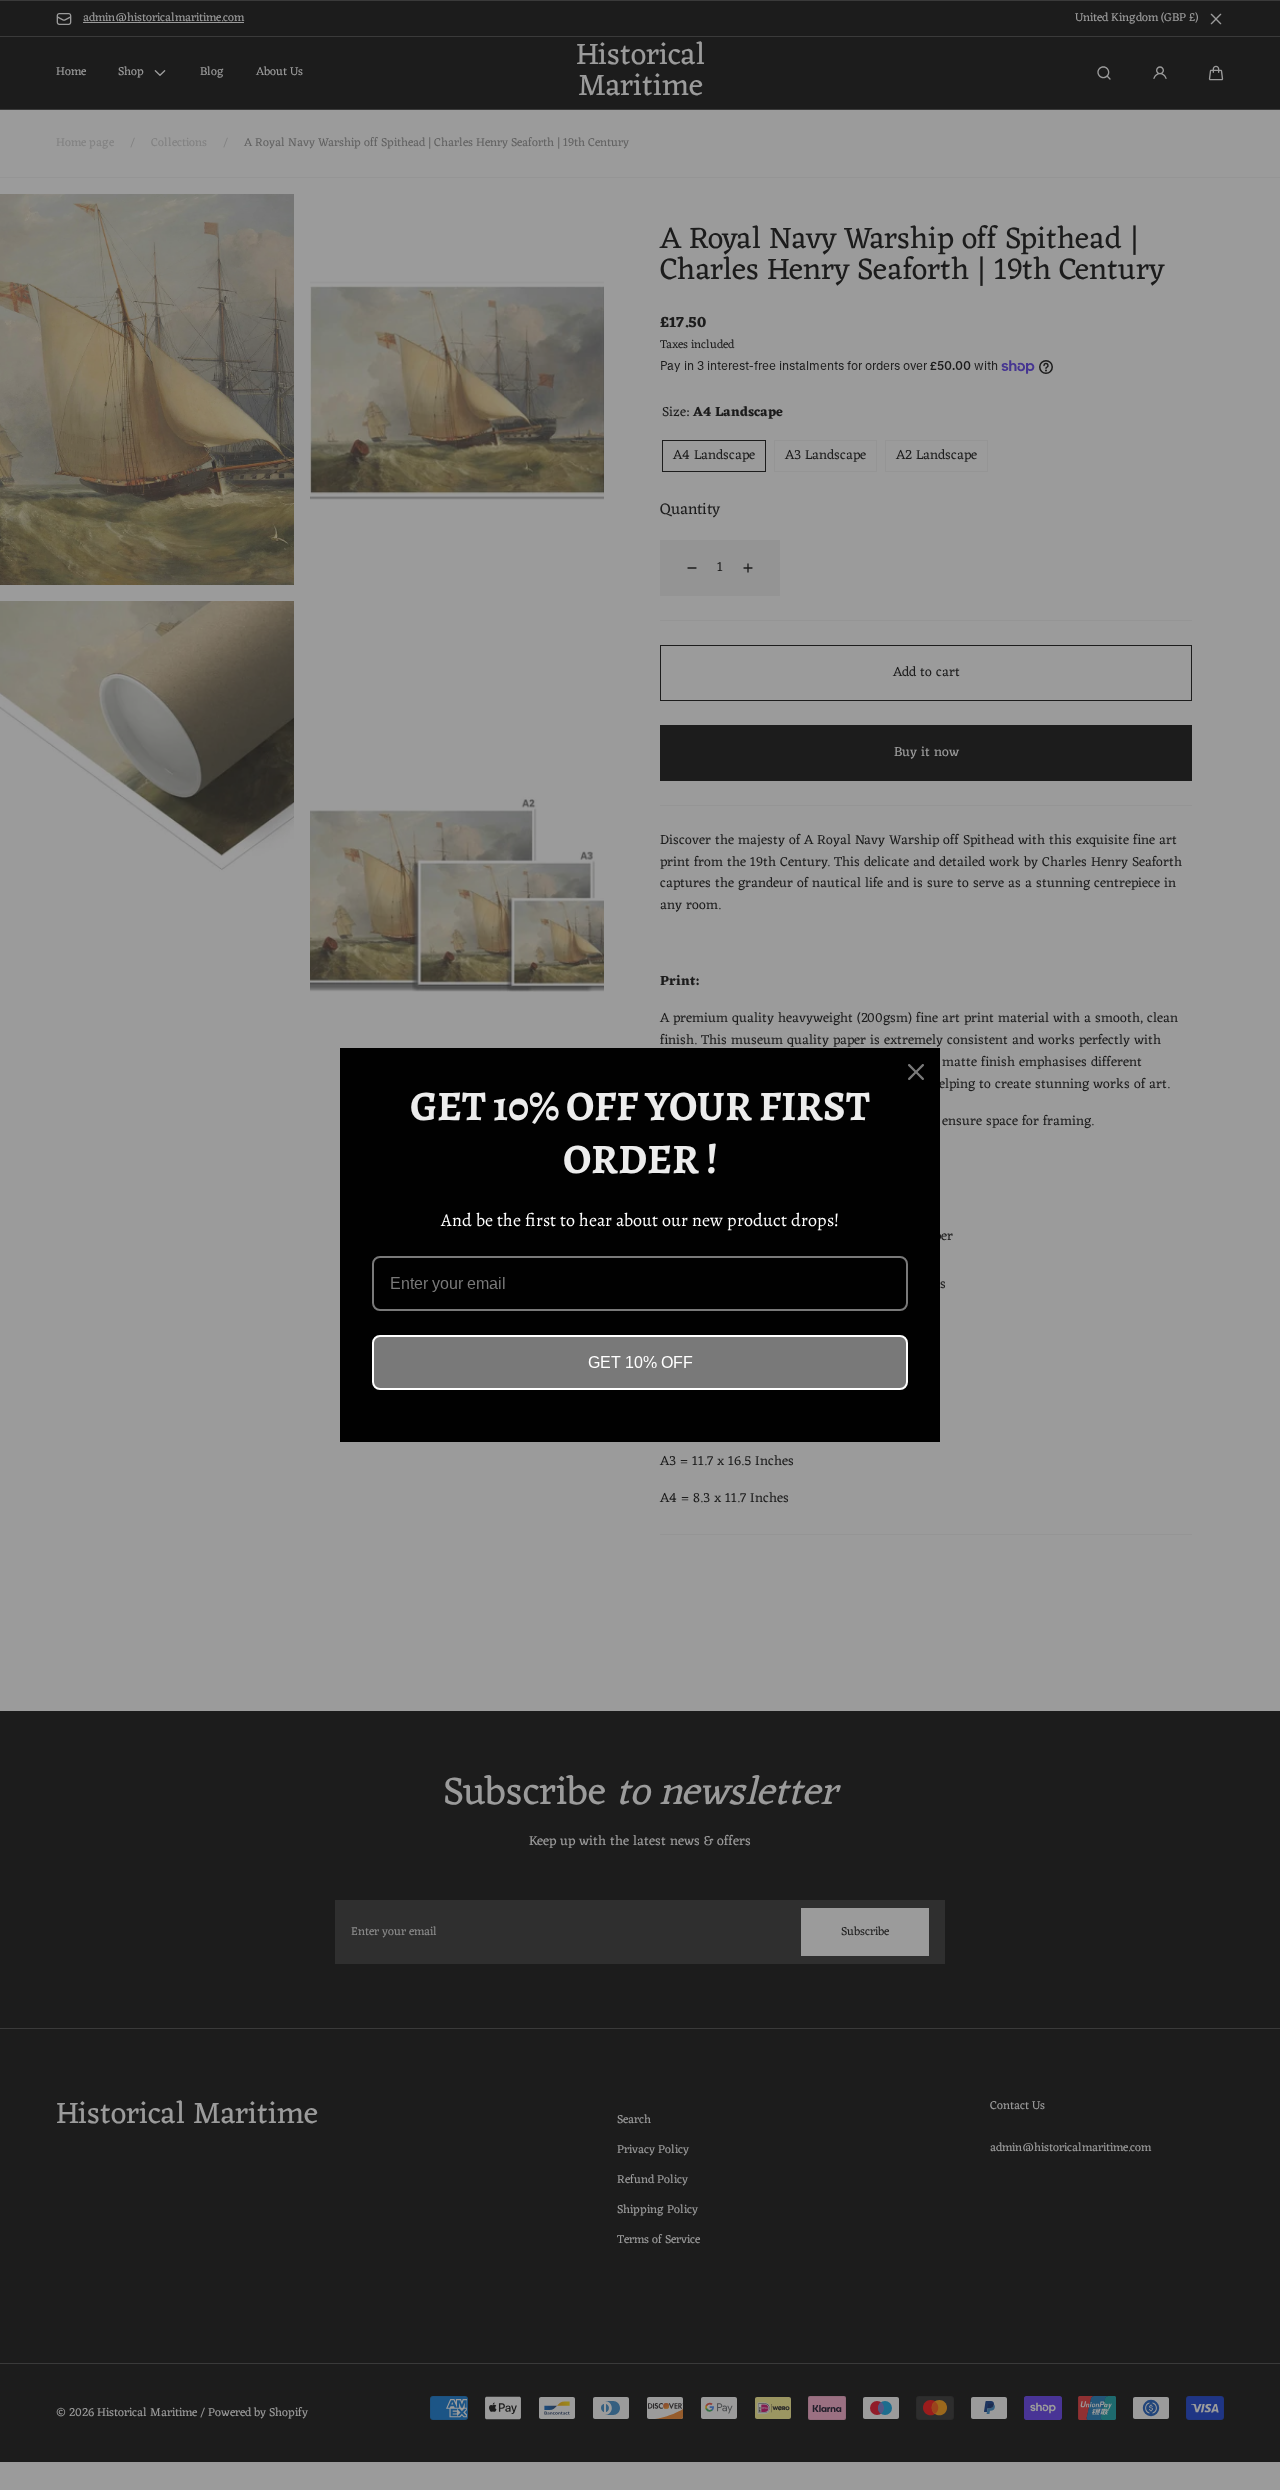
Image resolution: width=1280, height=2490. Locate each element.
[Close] (916, 1072)
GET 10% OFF (640, 1362)
